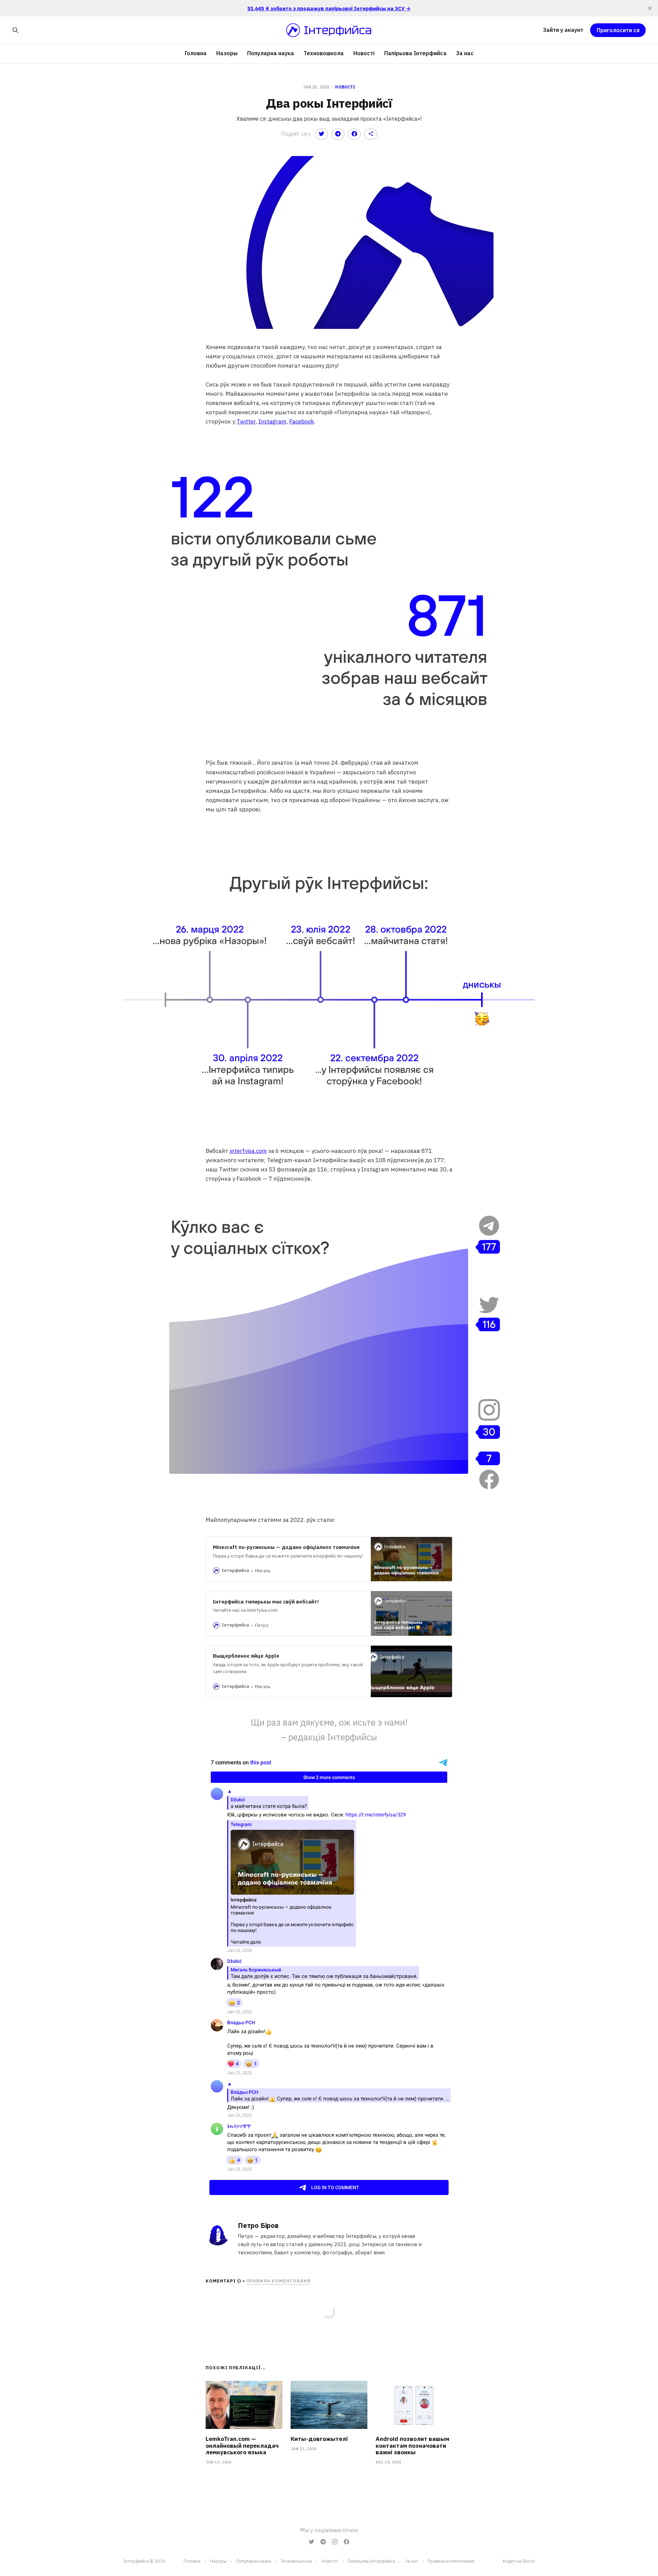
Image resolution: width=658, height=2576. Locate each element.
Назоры (227, 53)
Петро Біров (258, 2225)
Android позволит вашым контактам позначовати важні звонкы (412, 2446)
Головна (196, 53)
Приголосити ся (618, 30)
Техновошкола (324, 53)
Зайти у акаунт (563, 30)
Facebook (302, 421)
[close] (650, 8)
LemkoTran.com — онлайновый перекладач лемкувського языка (242, 2446)
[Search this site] (15, 30)
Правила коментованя (278, 2281)
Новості (364, 53)
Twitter (246, 421)
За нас (465, 53)
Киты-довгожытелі (319, 2439)
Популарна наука (271, 53)
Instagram (272, 421)
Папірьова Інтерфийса (415, 53)
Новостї (330, 2561)
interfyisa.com (248, 1151)
